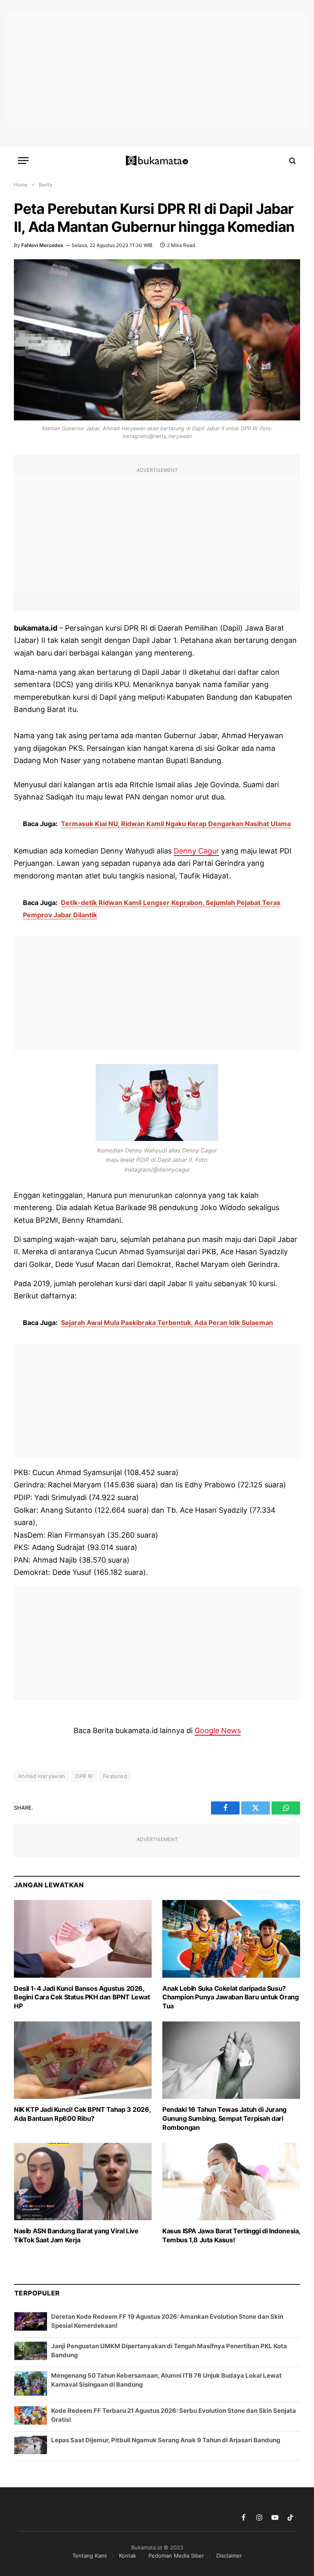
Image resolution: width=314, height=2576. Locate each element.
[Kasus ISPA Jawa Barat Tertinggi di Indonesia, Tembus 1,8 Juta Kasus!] (231, 2182)
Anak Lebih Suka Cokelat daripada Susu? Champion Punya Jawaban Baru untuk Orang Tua (230, 1997)
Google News (218, 1730)
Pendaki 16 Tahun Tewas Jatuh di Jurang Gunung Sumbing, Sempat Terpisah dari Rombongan (224, 2118)
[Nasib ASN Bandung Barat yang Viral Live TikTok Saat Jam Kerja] (83, 2182)
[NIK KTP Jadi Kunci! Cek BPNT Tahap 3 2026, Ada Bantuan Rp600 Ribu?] (83, 2060)
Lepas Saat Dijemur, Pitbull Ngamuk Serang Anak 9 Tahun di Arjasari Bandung (166, 2440)
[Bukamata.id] (157, 161)
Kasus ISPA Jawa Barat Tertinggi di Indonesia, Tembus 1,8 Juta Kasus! (231, 2235)
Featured (115, 1776)
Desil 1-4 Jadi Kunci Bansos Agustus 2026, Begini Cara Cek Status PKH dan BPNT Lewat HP (82, 1997)
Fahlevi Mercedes (42, 245)
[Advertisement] (157, 70)
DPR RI (84, 1776)
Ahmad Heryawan (41, 1776)
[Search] (292, 161)
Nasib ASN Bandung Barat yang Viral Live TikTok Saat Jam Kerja (76, 2235)
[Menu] (23, 161)
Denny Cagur (196, 851)
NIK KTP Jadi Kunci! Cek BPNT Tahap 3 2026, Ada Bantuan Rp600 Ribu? (82, 2114)
